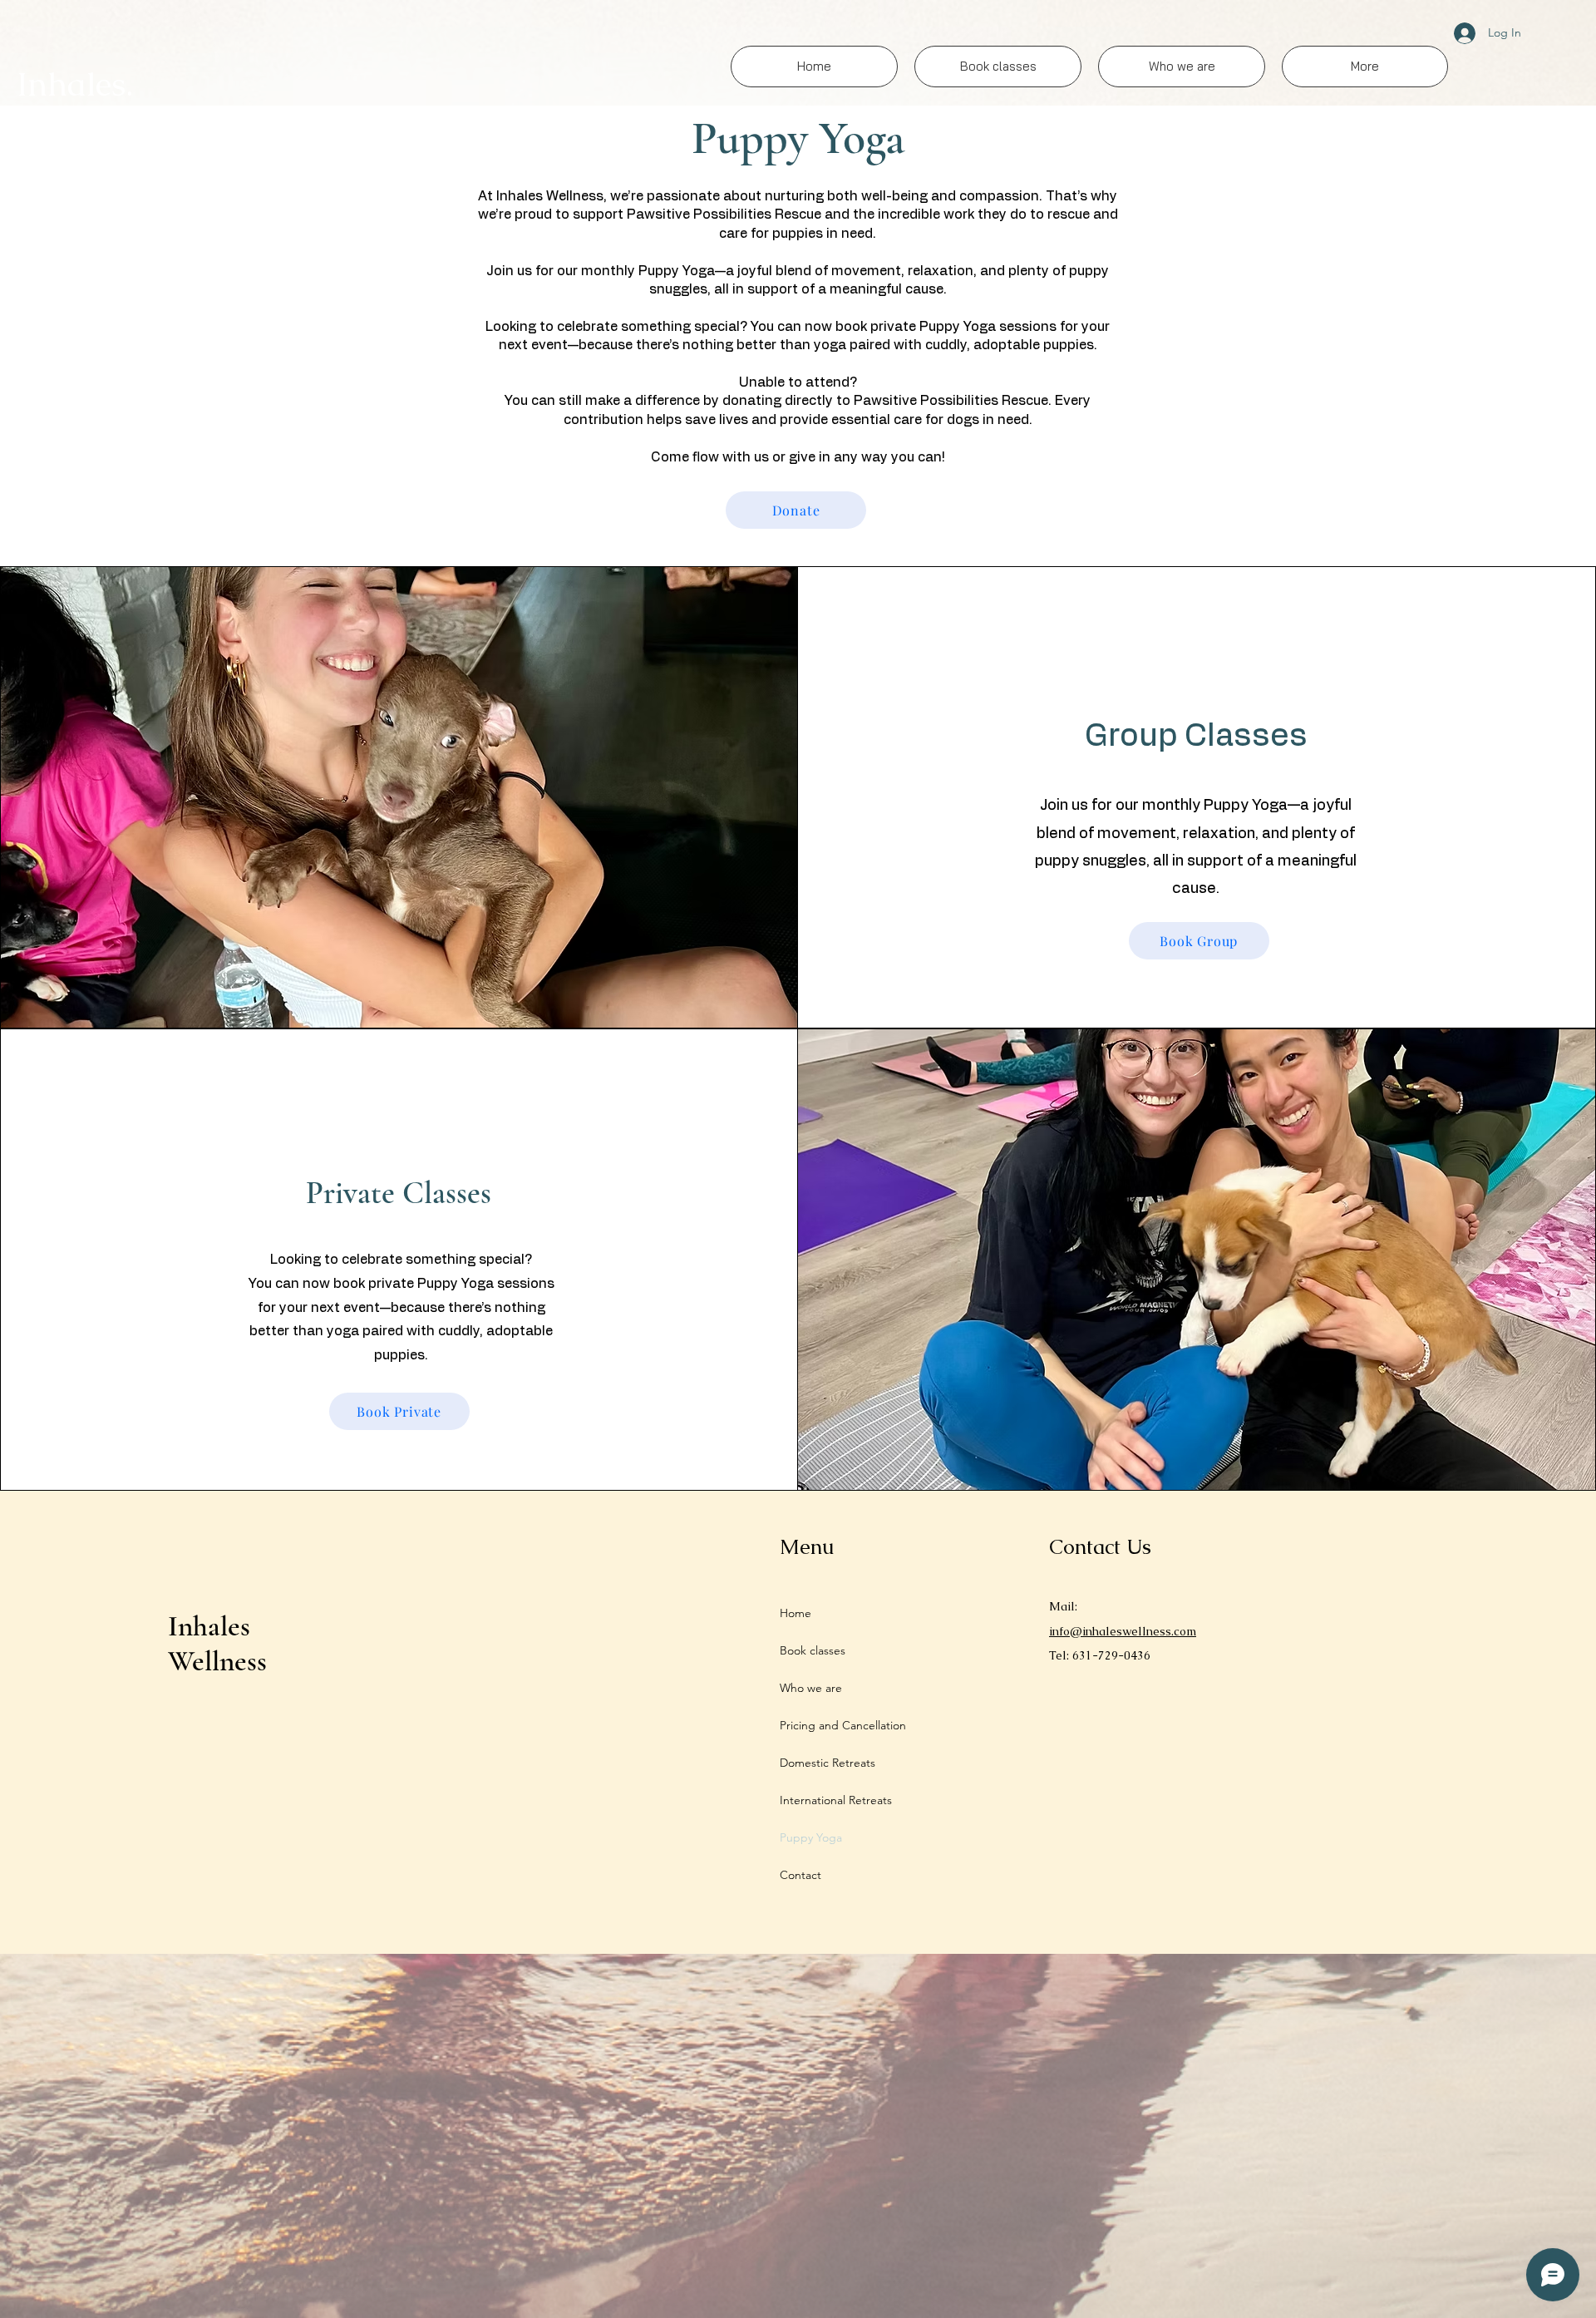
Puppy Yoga (811, 1837)
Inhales (209, 1626)
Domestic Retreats (828, 1763)
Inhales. (75, 84)
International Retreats (836, 1800)
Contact (800, 1875)
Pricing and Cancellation (843, 1725)
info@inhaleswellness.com (1123, 1631)
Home (796, 1613)
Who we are (811, 1688)
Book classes (813, 1650)
